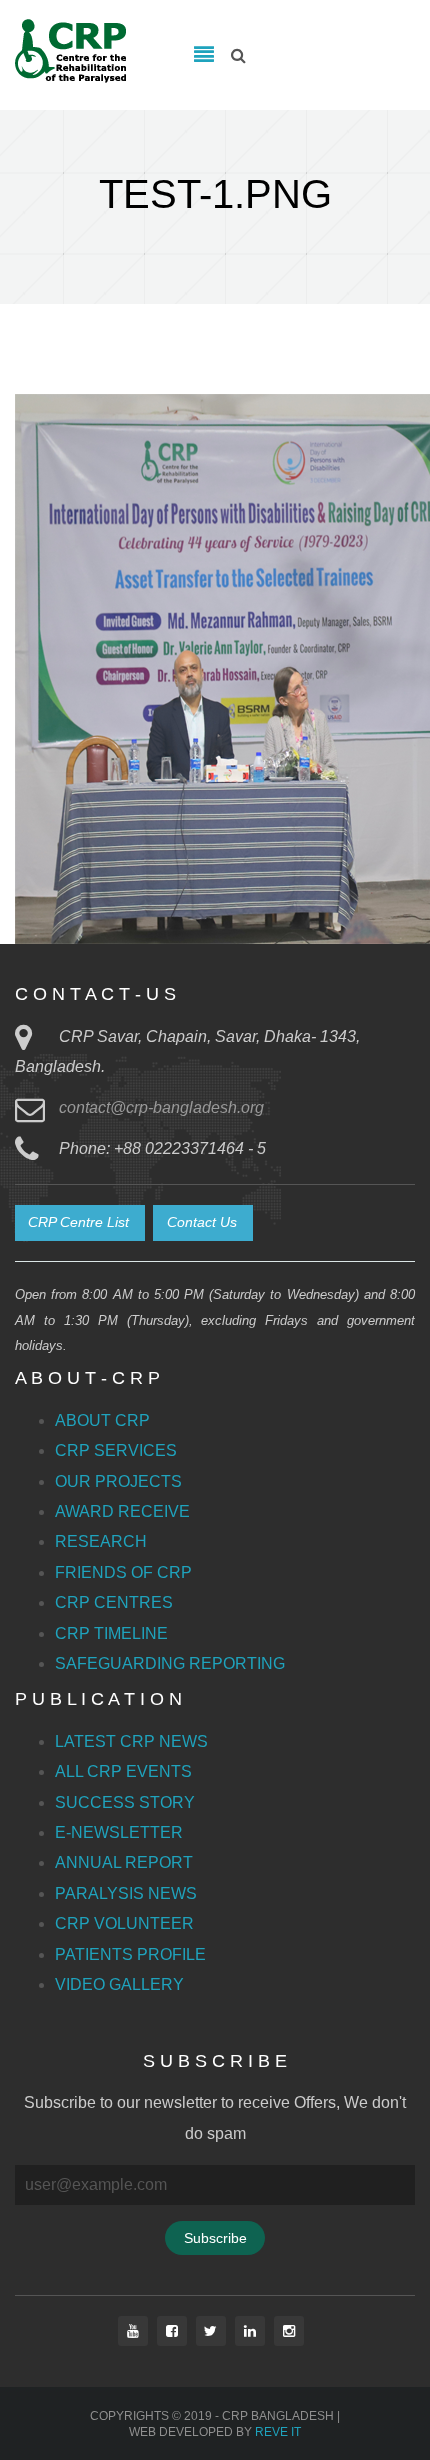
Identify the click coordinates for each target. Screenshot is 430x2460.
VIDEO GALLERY (119, 1984)
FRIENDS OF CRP (123, 1572)
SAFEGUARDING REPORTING (170, 1663)
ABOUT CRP (102, 1420)
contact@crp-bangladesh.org (161, 1107)
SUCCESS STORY (125, 1802)
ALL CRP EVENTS (123, 1771)
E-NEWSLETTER (119, 1832)
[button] (80, 1223)
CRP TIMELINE (111, 1633)
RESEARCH (101, 1541)
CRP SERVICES (116, 1450)
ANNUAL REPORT (124, 1862)
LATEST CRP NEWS (131, 1741)
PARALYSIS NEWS (126, 1893)
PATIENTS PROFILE (130, 1954)
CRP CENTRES (114, 1602)
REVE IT (278, 2432)
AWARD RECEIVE (122, 1511)
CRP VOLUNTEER (124, 1923)
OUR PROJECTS (118, 1481)
